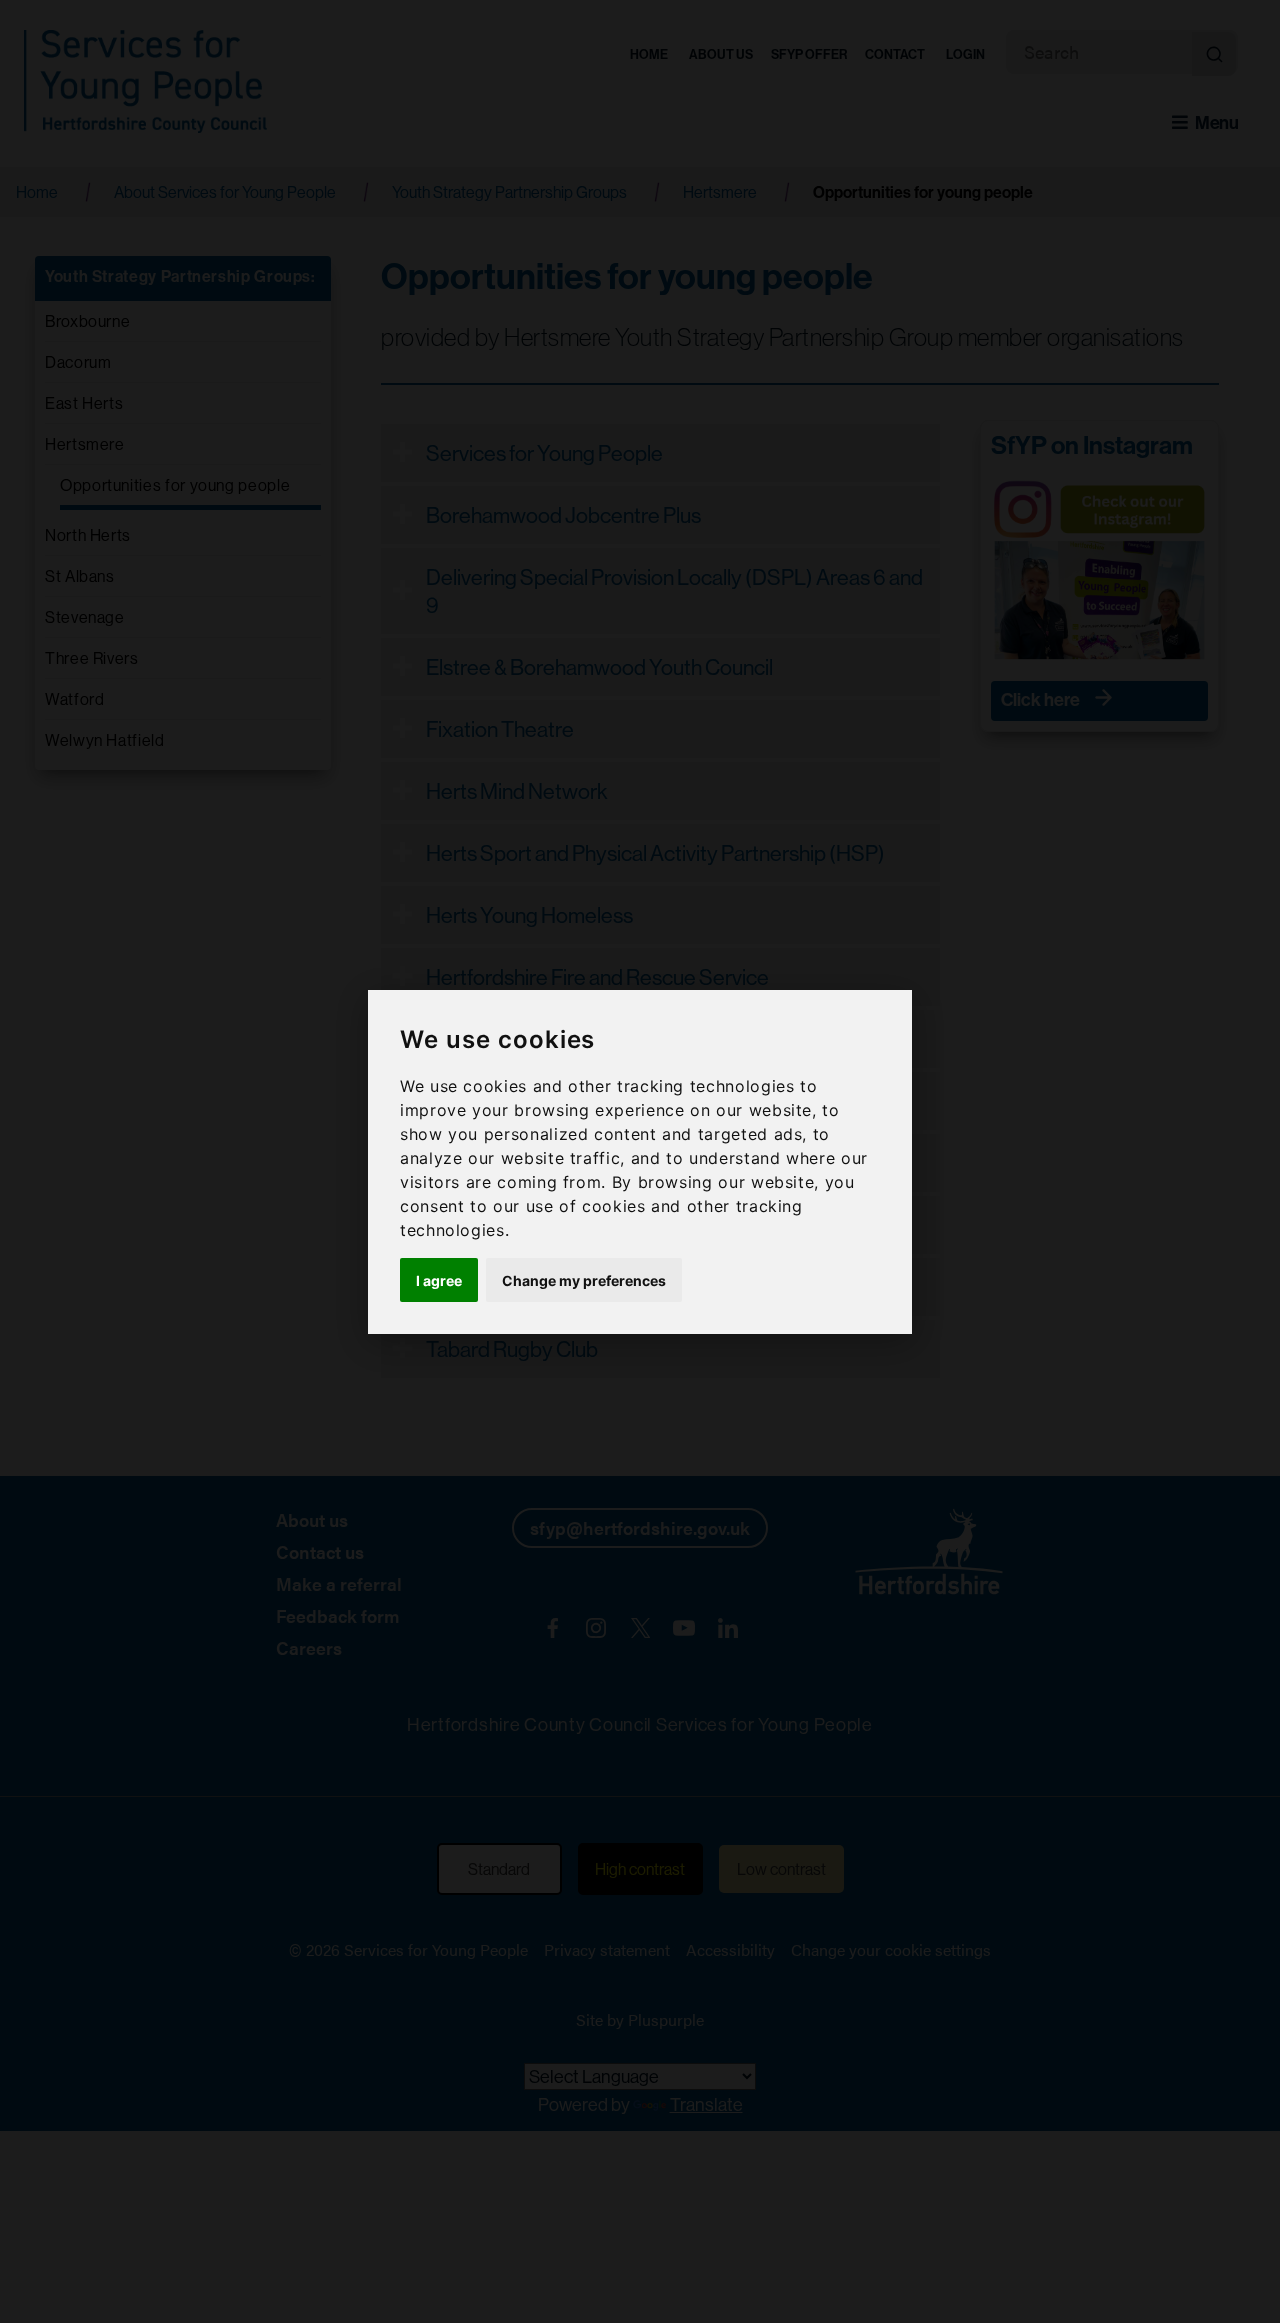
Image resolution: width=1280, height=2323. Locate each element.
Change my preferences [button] (584, 1279)
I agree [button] (439, 1279)
